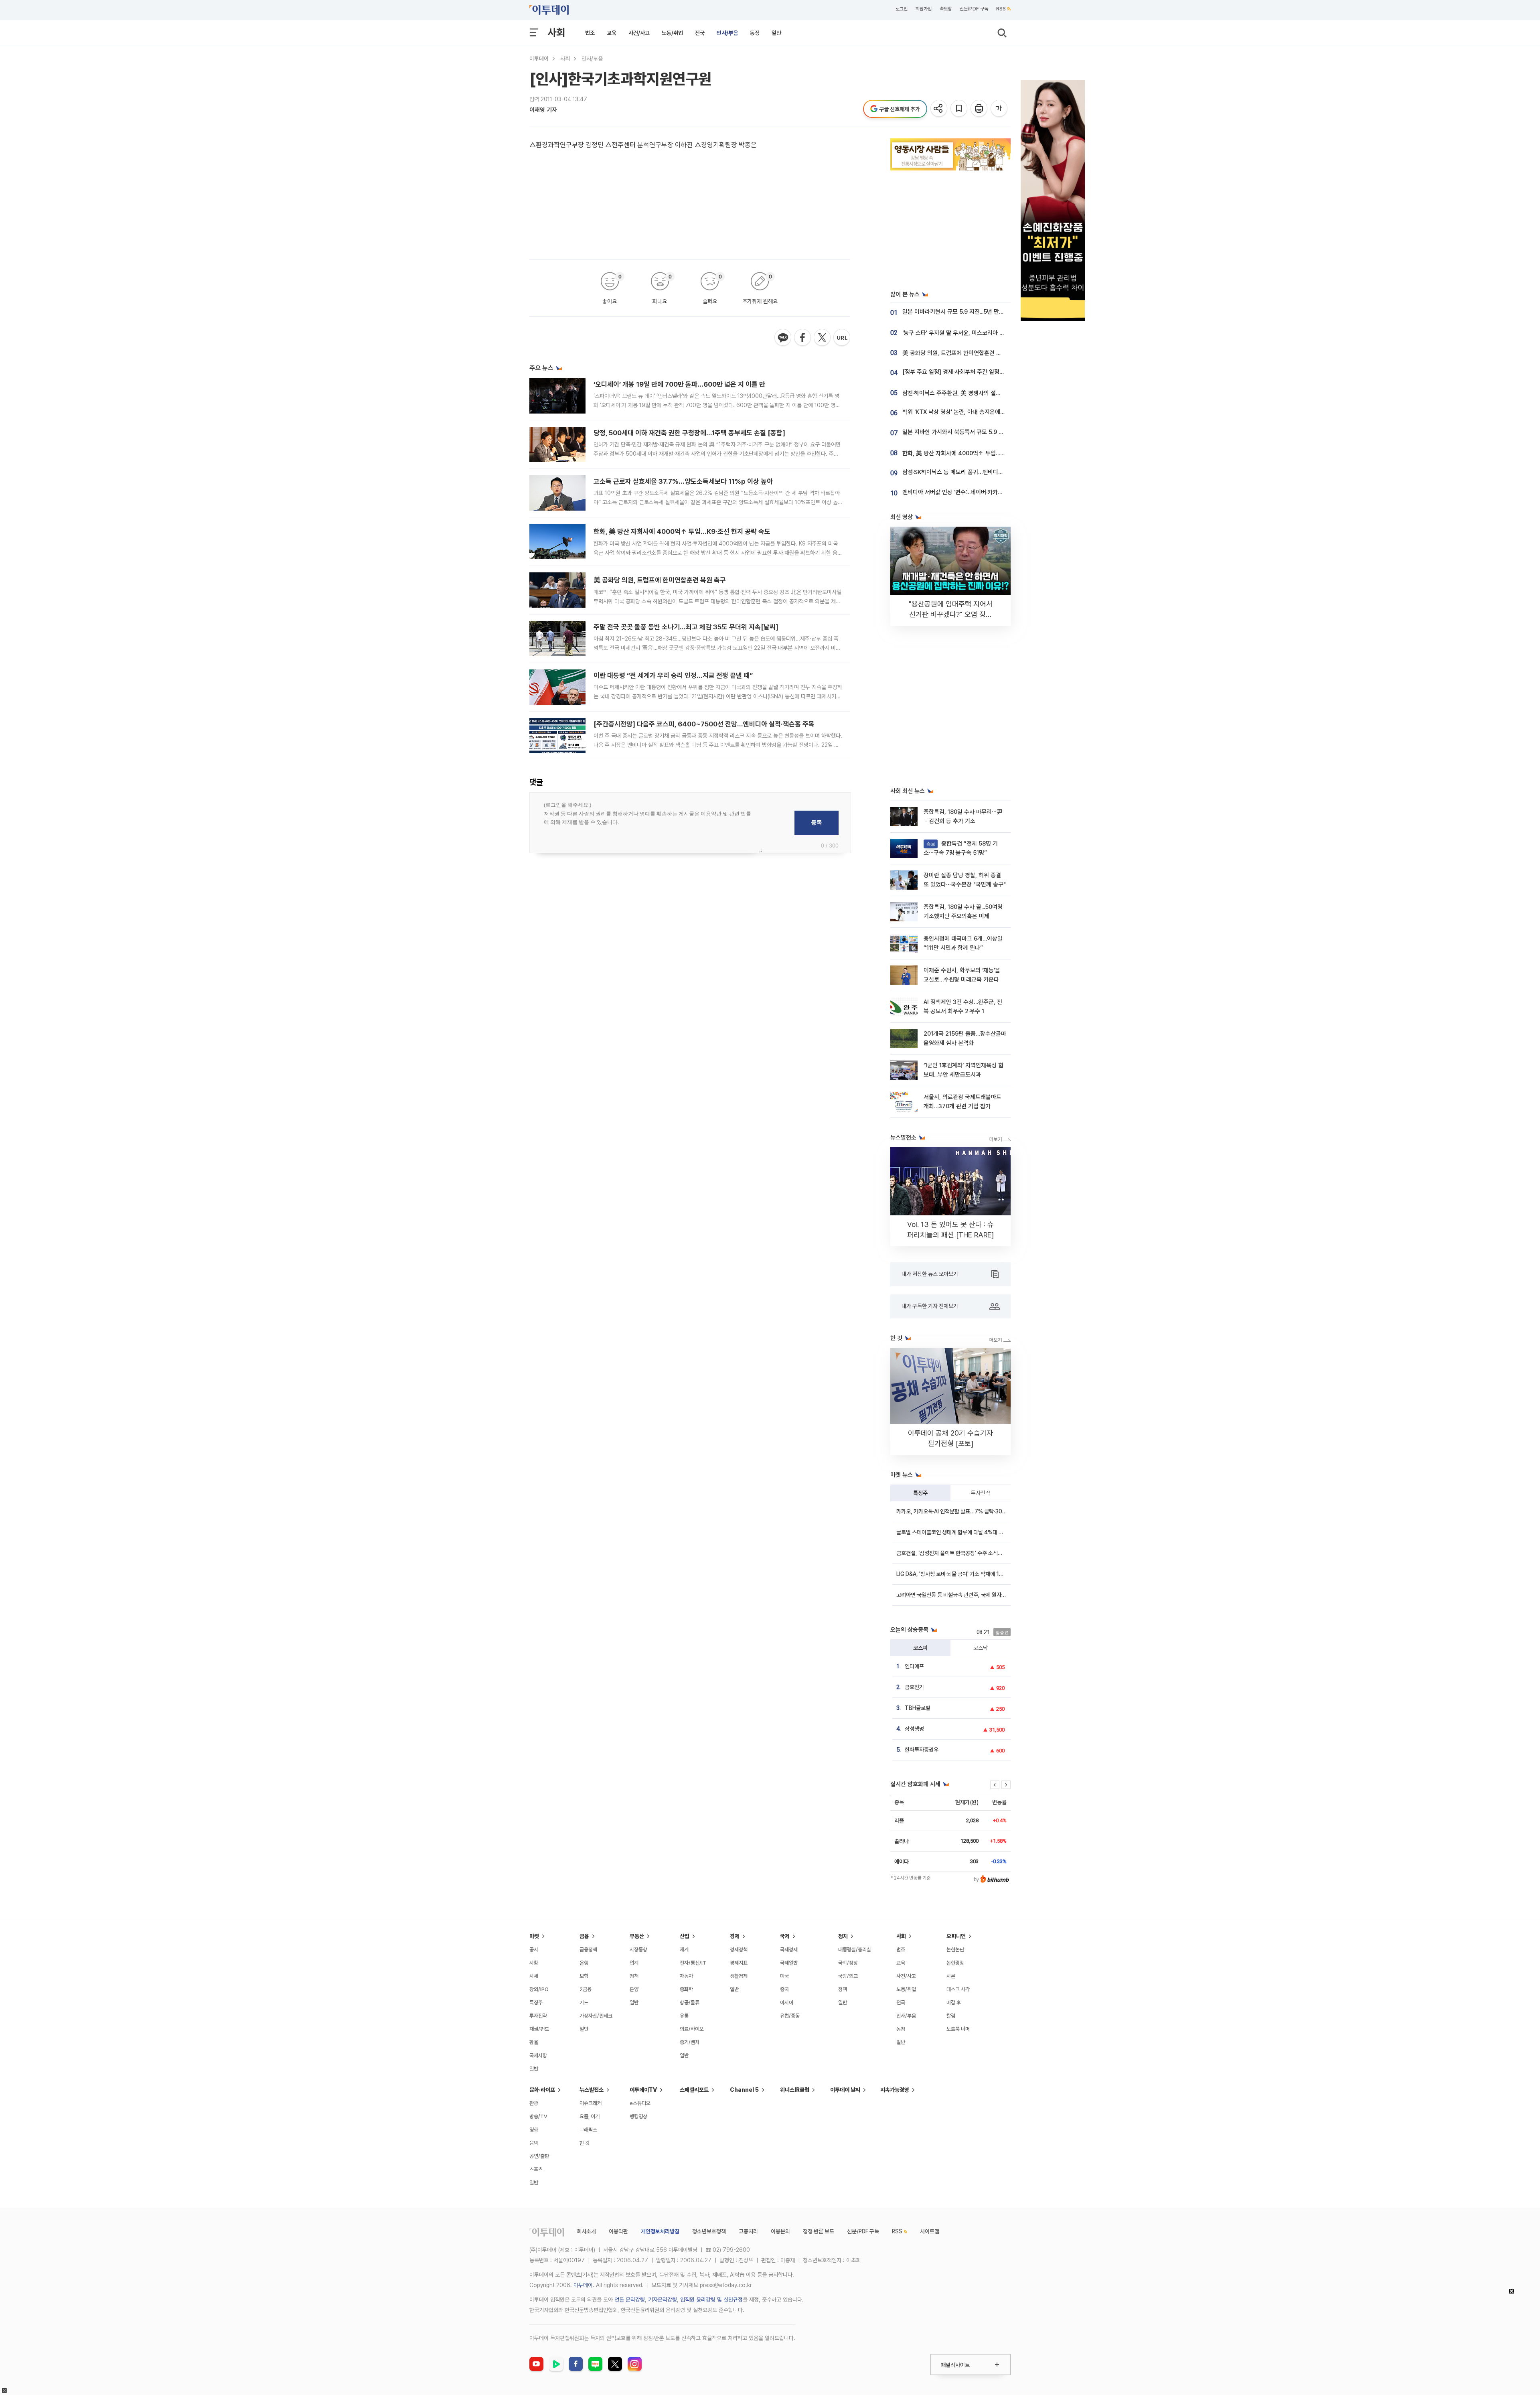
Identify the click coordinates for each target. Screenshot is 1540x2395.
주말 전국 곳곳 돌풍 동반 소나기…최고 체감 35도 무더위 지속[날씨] (686, 627)
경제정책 (739, 1950)
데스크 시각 (958, 1989)
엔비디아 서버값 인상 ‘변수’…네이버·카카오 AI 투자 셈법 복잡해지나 (982, 492)
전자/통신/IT (693, 1963)
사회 (556, 32)
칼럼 (951, 2016)
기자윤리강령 (663, 2300)
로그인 (902, 9)
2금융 (586, 1989)
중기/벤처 (690, 2042)
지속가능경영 (895, 2090)
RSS (1001, 9)
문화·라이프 (542, 2090)
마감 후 (954, 2003)
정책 (634, 1976)
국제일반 (789, 1963)
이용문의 (780, 2231)
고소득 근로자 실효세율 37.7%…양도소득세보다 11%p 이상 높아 (683, 481)
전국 (700, 33)
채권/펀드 (539, 2029)
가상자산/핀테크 (596, 2016)
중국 (784, 1989)
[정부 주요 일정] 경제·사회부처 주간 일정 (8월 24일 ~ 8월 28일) (980, 372)
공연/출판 (539, 2156)
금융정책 (588, 1950)
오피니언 (956, 1936)
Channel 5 (744, 2090)
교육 (612, 33)
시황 (534, 1963)
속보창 (946, 9)
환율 (534, 2042)
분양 (634, 1989)
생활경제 (739, 1976)
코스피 (920, 1648)
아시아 (787, 2003)
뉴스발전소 (592, 2090)
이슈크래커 (591, 2103)
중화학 (686, 1989)
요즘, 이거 (590, 2116)
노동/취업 (672, 33)
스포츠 (536, 2169)
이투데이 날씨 (845, 2090)
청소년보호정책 (709, 2231)
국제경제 (789, 1950)
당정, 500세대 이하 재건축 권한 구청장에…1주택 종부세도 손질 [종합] (689, 433)
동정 (755, 33)
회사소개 (586, 2231)
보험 (584, 1976)
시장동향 (638, 1950)
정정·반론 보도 (819, 2231)
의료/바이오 (692, 2029)
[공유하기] (939, 109)
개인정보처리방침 (660, 2231)
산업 (685, 1936)
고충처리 (748, 2231)
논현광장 (955, 1963)
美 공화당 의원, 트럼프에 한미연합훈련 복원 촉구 (660, 580)
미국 (784, 1976)
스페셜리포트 (694, 2090)
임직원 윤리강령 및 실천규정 (711, 2300)
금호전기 (914, 1687)
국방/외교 (848, 1976)
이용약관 (618, 2231)
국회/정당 (848, 1963)
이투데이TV (643, 2090)
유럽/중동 (790, 2016)
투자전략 (981, 1493)
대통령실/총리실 (855, 1950)
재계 (684, 1950)
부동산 (637, 1936)
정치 (843, 1936)
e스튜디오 (640, 2103)
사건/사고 (639, 33)
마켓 (534, 1936)
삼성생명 (914, 1729)
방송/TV (538, 2116)
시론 (951, 1976)
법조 (590, 33)
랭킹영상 (638, 2116)
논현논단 (955, 1950)
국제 (785, 1936)
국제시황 (538, 2055)
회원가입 (924, 9)
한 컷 (585, 2143)
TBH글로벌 (918, 1708)
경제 (735, 1936)
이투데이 (539, 59)
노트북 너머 (958, 2029)
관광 (534, 2103)
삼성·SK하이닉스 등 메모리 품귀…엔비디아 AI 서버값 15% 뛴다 (977, 472)
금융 (584, 1936)
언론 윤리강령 (630, 2300)
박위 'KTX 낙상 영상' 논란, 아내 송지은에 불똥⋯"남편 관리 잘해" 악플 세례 (991, 412)
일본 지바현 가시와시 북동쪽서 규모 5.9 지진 (956, 432)
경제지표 (739, 1963)
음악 (534, 2143)
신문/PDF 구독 (974, 9)
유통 (684, 2016)
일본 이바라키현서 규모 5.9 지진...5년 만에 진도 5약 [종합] (973, 312)
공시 (534, 1950)
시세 (534, 1976)
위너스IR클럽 (795, 2090)
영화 (534, 2130)
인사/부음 (727, 33)
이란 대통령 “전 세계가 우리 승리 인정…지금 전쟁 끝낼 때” (673, 675)
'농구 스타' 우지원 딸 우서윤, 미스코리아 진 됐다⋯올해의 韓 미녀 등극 (986, 333)
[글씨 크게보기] (1000, 109)
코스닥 (981, 1648)
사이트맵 (930, 2231)
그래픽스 (588, 2130)
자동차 (686, 1976)
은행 (584, 1963)
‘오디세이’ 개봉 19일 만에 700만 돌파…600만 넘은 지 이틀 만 (679, 384)
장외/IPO (539, 1989)
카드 (584, 2003)
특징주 (920, 1493)
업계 (634, 1963)
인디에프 (914, 1666)
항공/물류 (690, 2003)
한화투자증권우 (922, 1750)
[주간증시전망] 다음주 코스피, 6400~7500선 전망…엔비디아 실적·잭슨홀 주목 (704, 724)
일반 (776, 33)
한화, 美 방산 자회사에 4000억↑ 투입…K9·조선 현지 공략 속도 (682, 531)
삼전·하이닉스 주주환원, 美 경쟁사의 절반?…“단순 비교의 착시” (978, 393)
